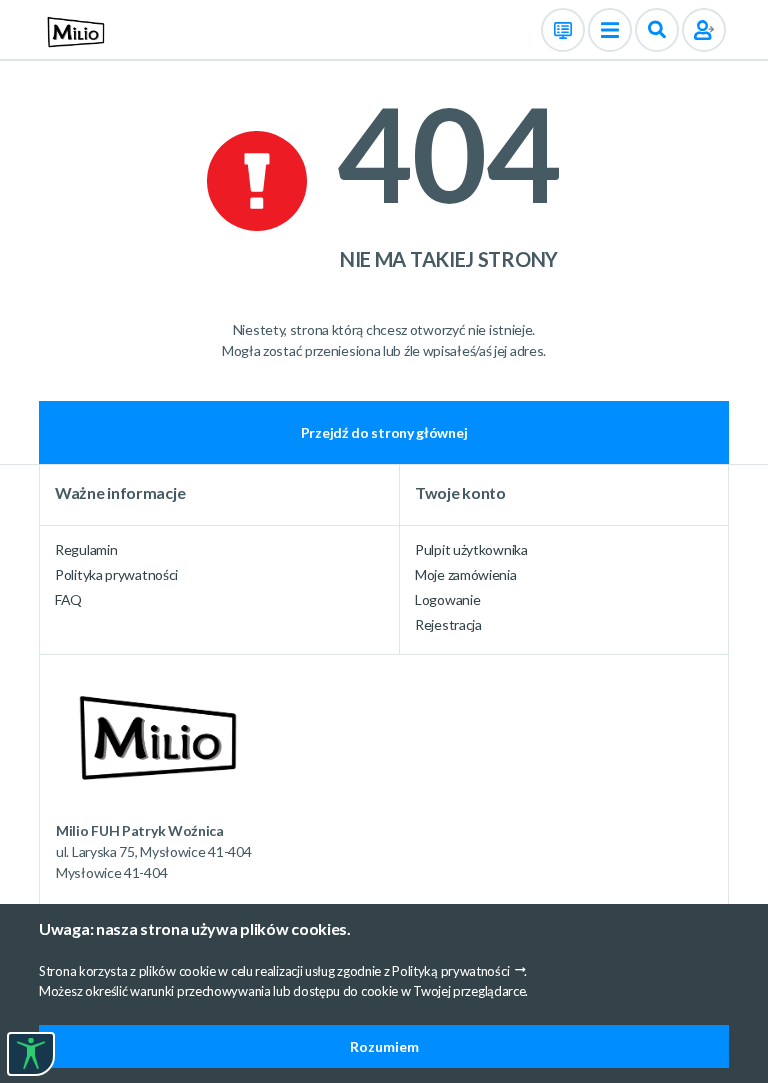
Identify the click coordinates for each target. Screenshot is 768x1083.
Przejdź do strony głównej (384, 432)
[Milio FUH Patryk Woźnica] (73, 28)
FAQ (68, 599)
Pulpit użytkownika (471, 549)
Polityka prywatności (116, 574)
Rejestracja (448, 624)
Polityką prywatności (450, 971)
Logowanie (447, 599)
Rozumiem (384, 1046)
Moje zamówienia (466, 574)
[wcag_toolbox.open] (31, 1054)
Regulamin (86, 549)
